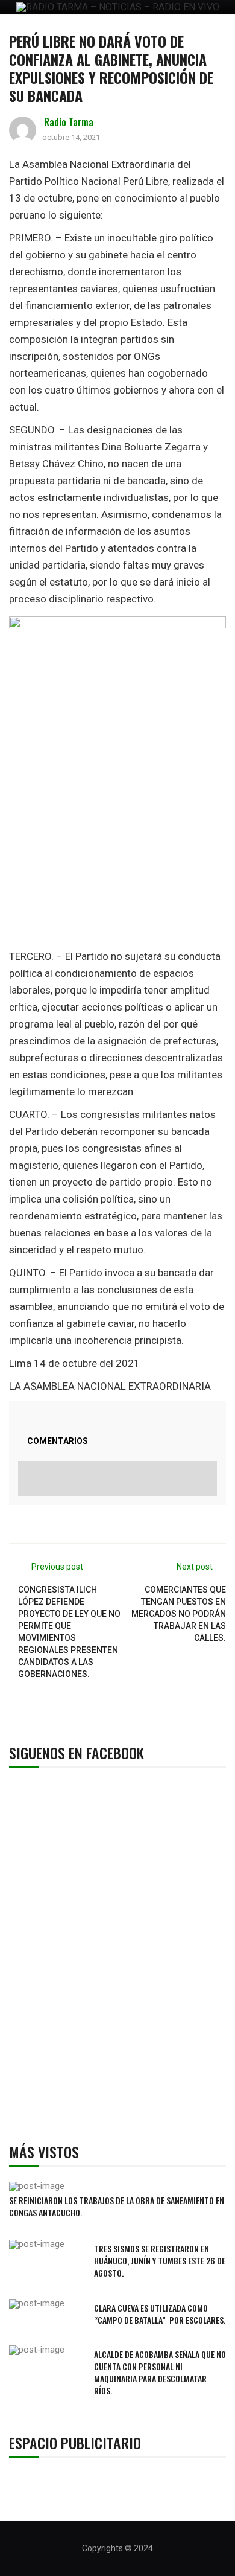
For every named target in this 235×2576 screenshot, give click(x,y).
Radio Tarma (69, 122)
